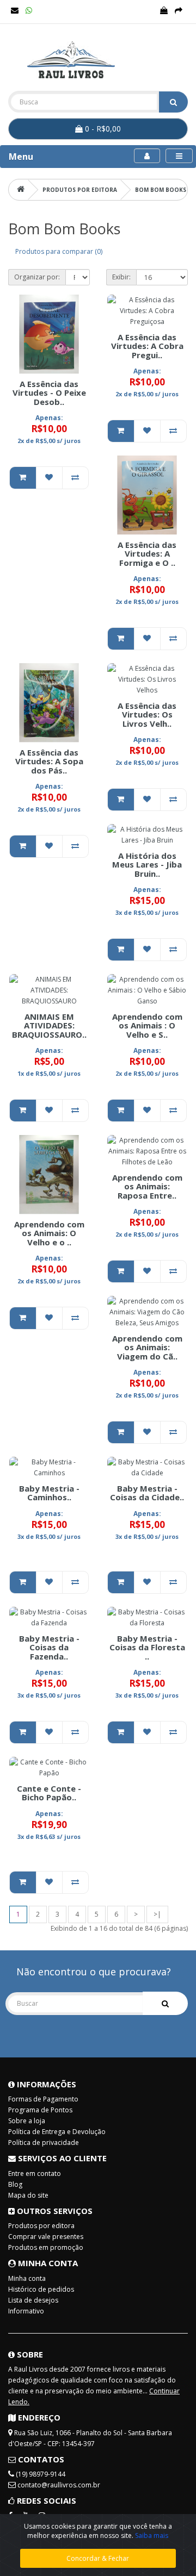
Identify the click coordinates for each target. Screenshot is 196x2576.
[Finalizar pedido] (179, 11)
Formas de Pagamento (43, 2099)
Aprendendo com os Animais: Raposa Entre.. (147, 1186)
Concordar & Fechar (98, 2558)
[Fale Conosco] (15, 11)
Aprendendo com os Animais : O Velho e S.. (147, 1025)
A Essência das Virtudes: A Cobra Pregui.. (147, 346)
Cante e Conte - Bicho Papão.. (49, 1793)
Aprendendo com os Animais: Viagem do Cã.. (147, 1347)
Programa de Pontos (40, 2110)
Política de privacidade (44, 2142)
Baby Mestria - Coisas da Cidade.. (147, 1493)
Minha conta (27, 2278)
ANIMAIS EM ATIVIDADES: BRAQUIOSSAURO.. (49, 1025)
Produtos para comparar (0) (59, 251)
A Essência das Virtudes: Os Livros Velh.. (147, 715)
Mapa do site (28, 2195)
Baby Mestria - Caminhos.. (49, 1493)
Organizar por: (37, 277)
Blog (15, 2184)
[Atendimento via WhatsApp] (29, 11)
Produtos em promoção (46, 2247)
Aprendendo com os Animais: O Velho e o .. (49, 1233)
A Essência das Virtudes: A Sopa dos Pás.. (49, 761)
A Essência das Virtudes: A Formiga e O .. (147, 554)
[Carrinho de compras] (164, 11)
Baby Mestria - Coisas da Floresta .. (147, 1647)
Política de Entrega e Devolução (57, 2132)
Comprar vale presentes (46, 2237)
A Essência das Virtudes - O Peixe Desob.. (49, 393)
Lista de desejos (33, 2300)
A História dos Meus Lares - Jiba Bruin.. (147, 865)
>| (157, 1914)
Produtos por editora (80, 190)
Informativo (26, 2311)
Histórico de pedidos (41, 2289)
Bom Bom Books (161, 190)
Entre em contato (35, 2173)
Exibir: (121, 277)
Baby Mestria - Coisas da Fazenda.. (49, 1647)
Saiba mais (152, 2536)
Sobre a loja (27, 2121)
